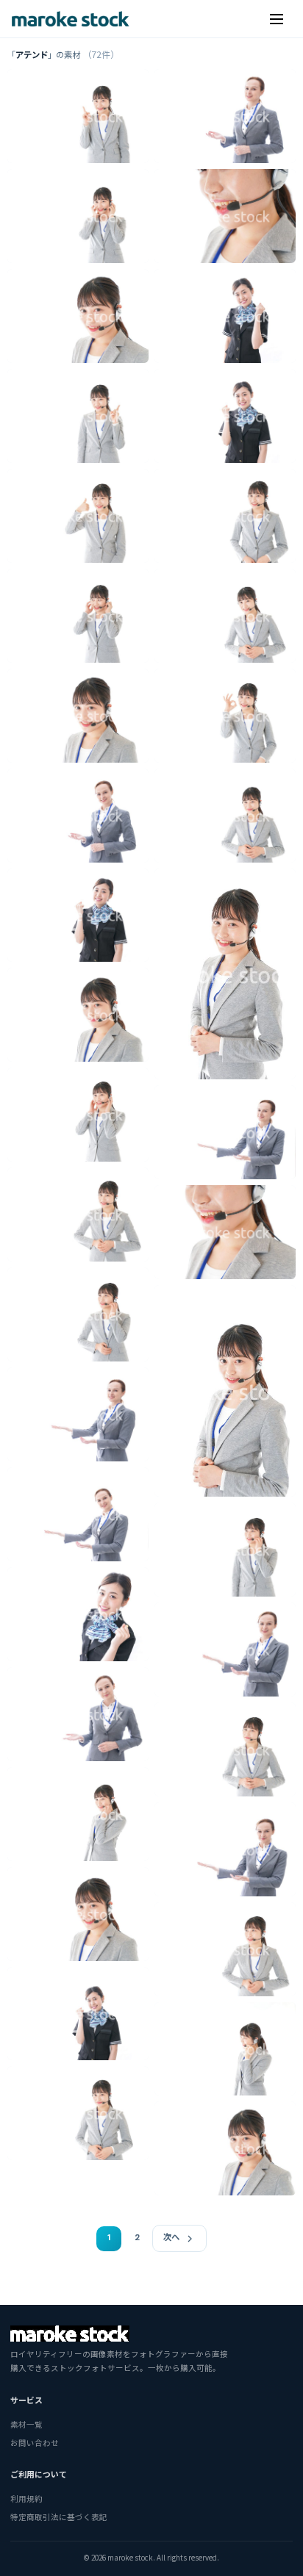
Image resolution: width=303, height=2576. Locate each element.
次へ (171, 2238)
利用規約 (26, 2498)
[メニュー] (277, 19)
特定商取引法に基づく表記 (59, 2517)
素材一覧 (26, 2424)
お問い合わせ (35, 2443)
